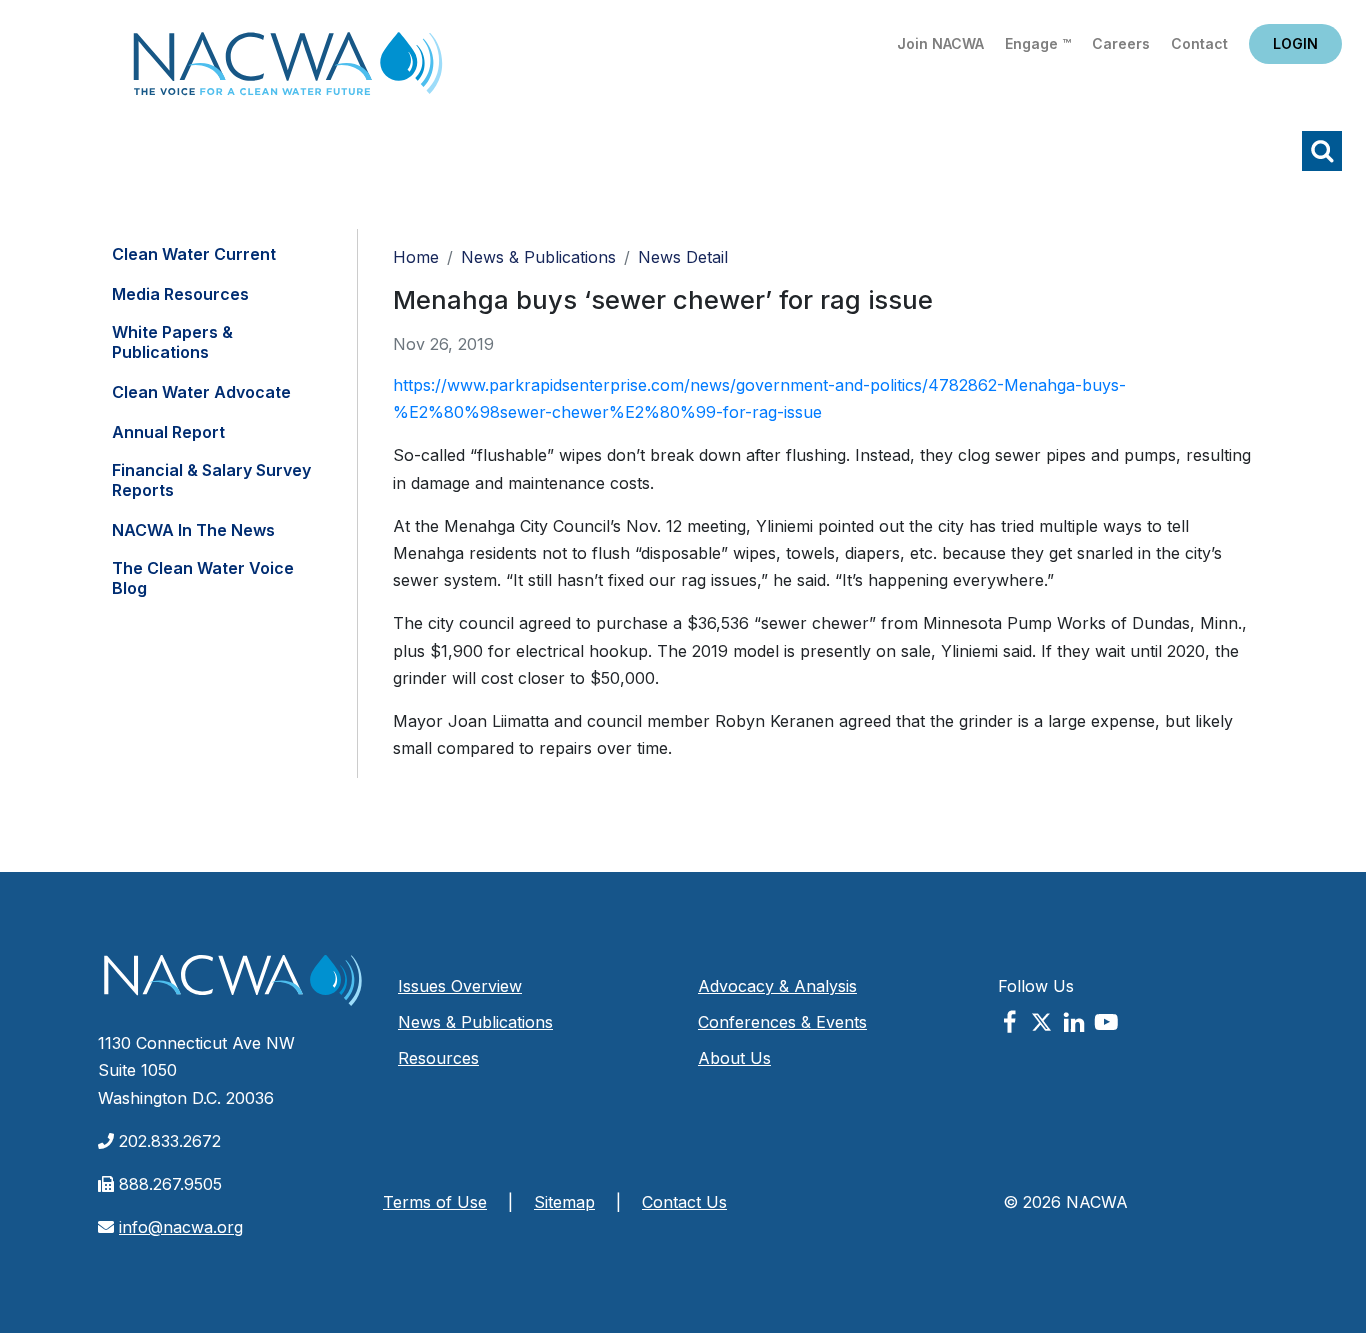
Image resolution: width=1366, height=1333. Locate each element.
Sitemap (564, 1202)
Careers (1121, 43)
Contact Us (684, 1202)
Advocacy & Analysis (777, 986)
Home (288, 69)
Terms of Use (435, 1202)
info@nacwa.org (181, 1227)
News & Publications (538, 257)
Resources (438, 1058)
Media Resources (180, 294)
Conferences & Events (782, 1022)
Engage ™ (1038, 43)
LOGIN (1295, 43)
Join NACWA (940, 43)
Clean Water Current (194, 254)
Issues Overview (460, 986)
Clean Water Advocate (201, 392)
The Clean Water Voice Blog (203, 578)
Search (1322, 151)
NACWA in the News (193, 530)
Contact (1199, 43)
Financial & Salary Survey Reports (211, 480)
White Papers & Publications (172, 342)
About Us (734, 1058)
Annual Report (168, 432)
